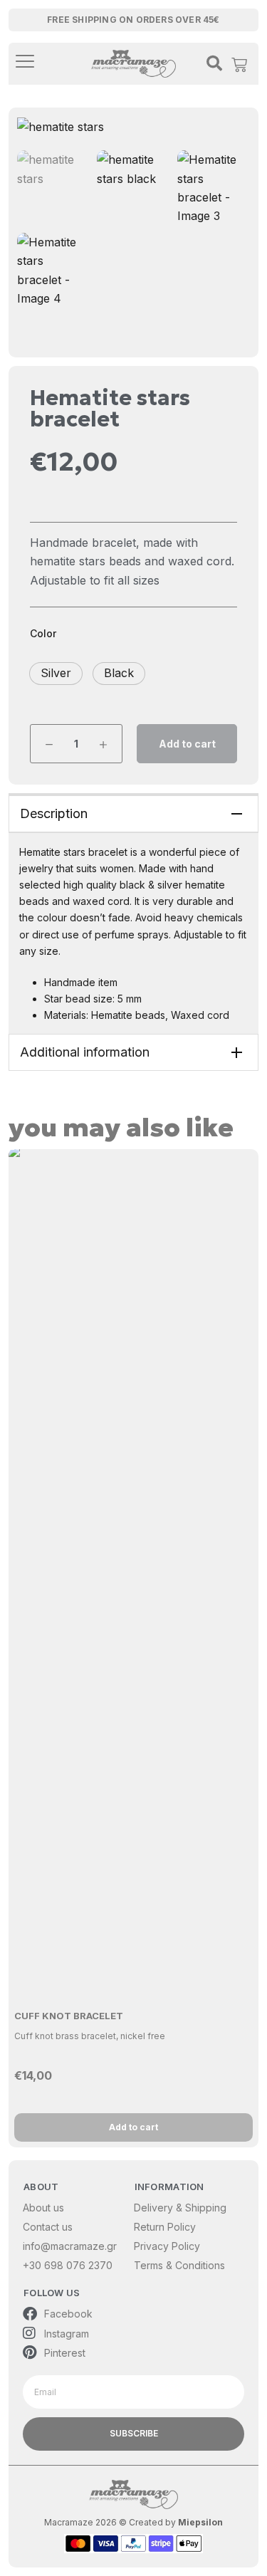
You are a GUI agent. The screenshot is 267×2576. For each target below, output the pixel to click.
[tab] (133, 813)
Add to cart (187, 744)
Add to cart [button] (133, 2127)
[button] (56, 674)
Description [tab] (54, 813)
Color (43, 633)
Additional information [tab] (85, 1052)
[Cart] (239, 61)
